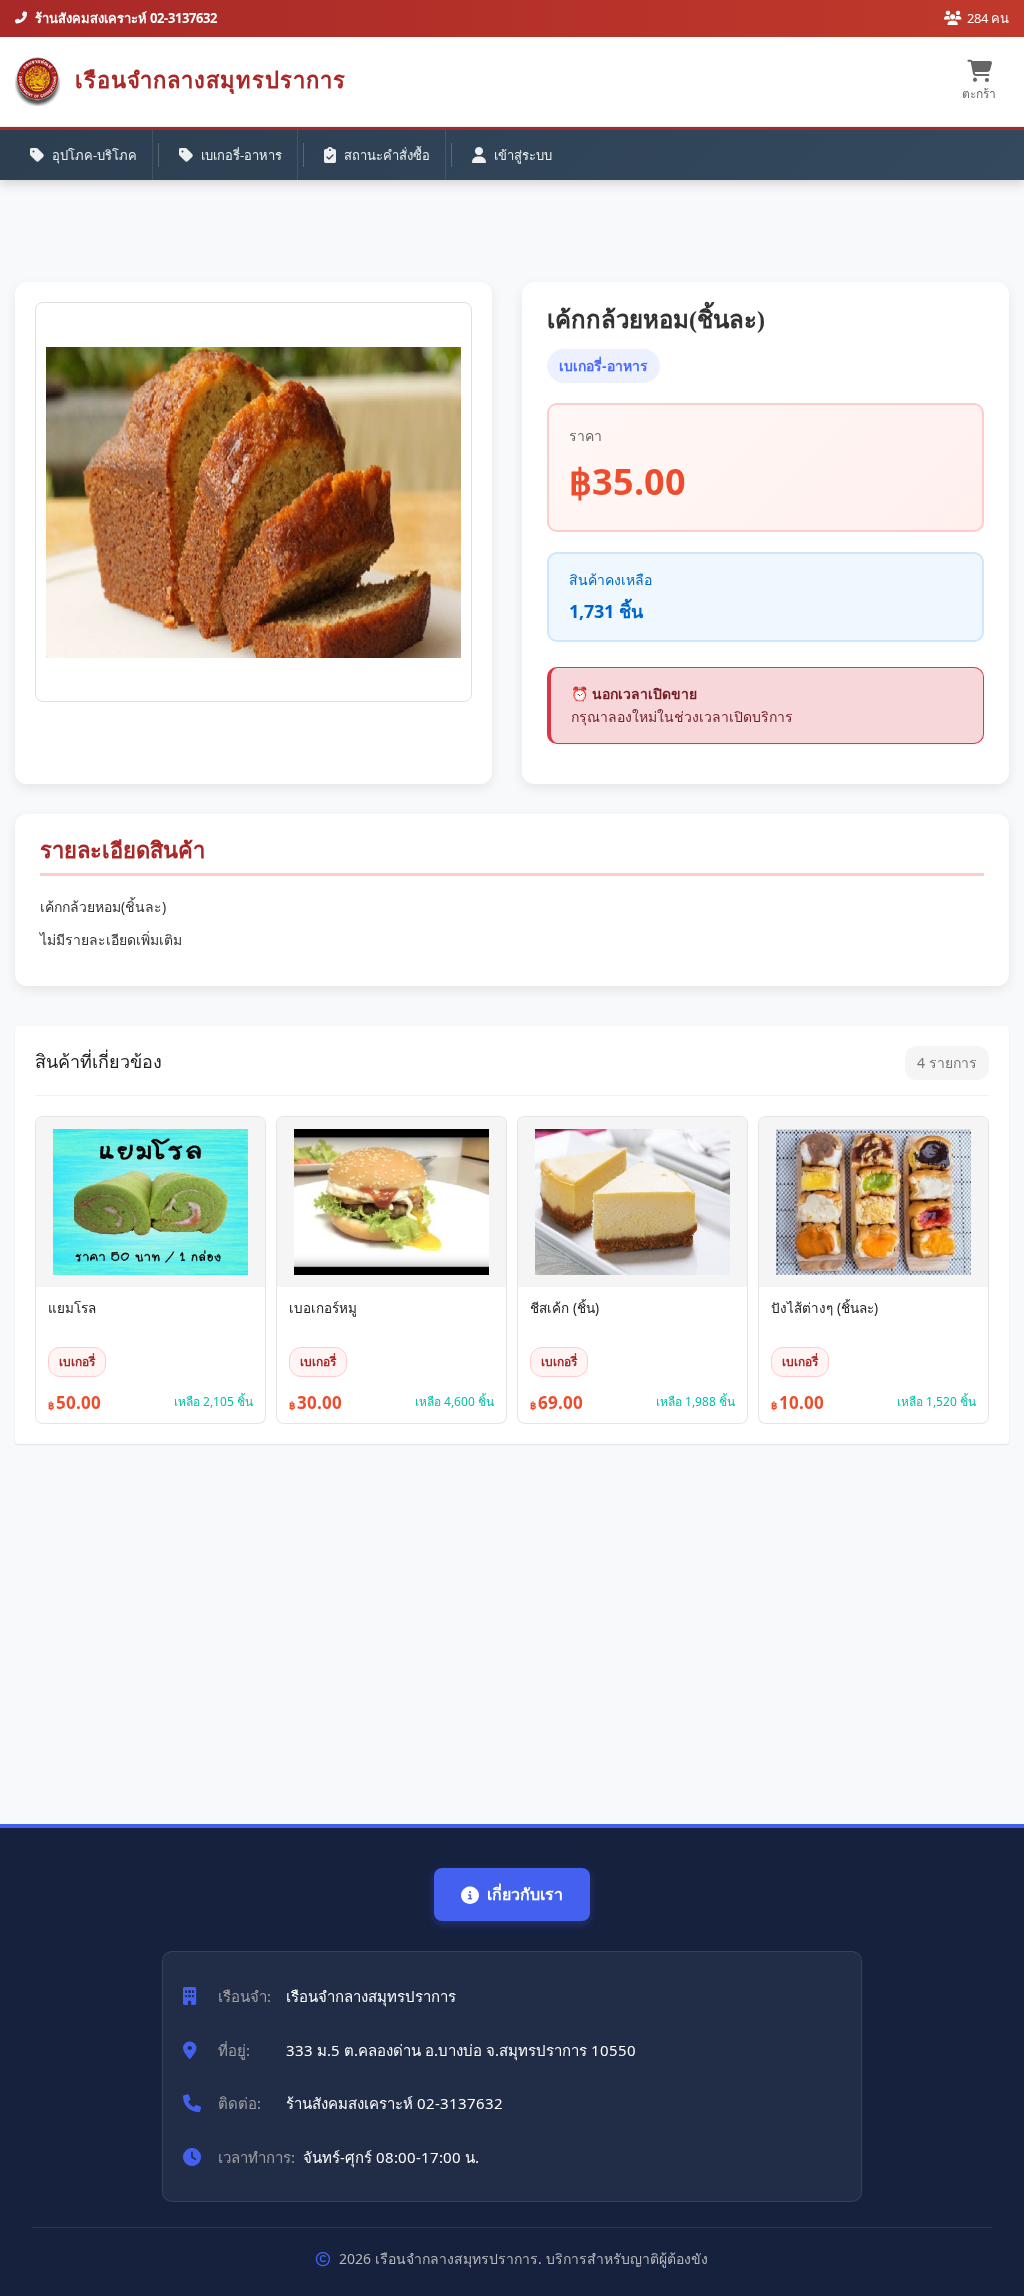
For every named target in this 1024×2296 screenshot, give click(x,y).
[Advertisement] (512, 1624)
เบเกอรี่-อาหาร (241, 155)
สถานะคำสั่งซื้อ (387, 155)
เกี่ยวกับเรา (525, 1894)
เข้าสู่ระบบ (523, 155)
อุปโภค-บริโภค (94, 155)
